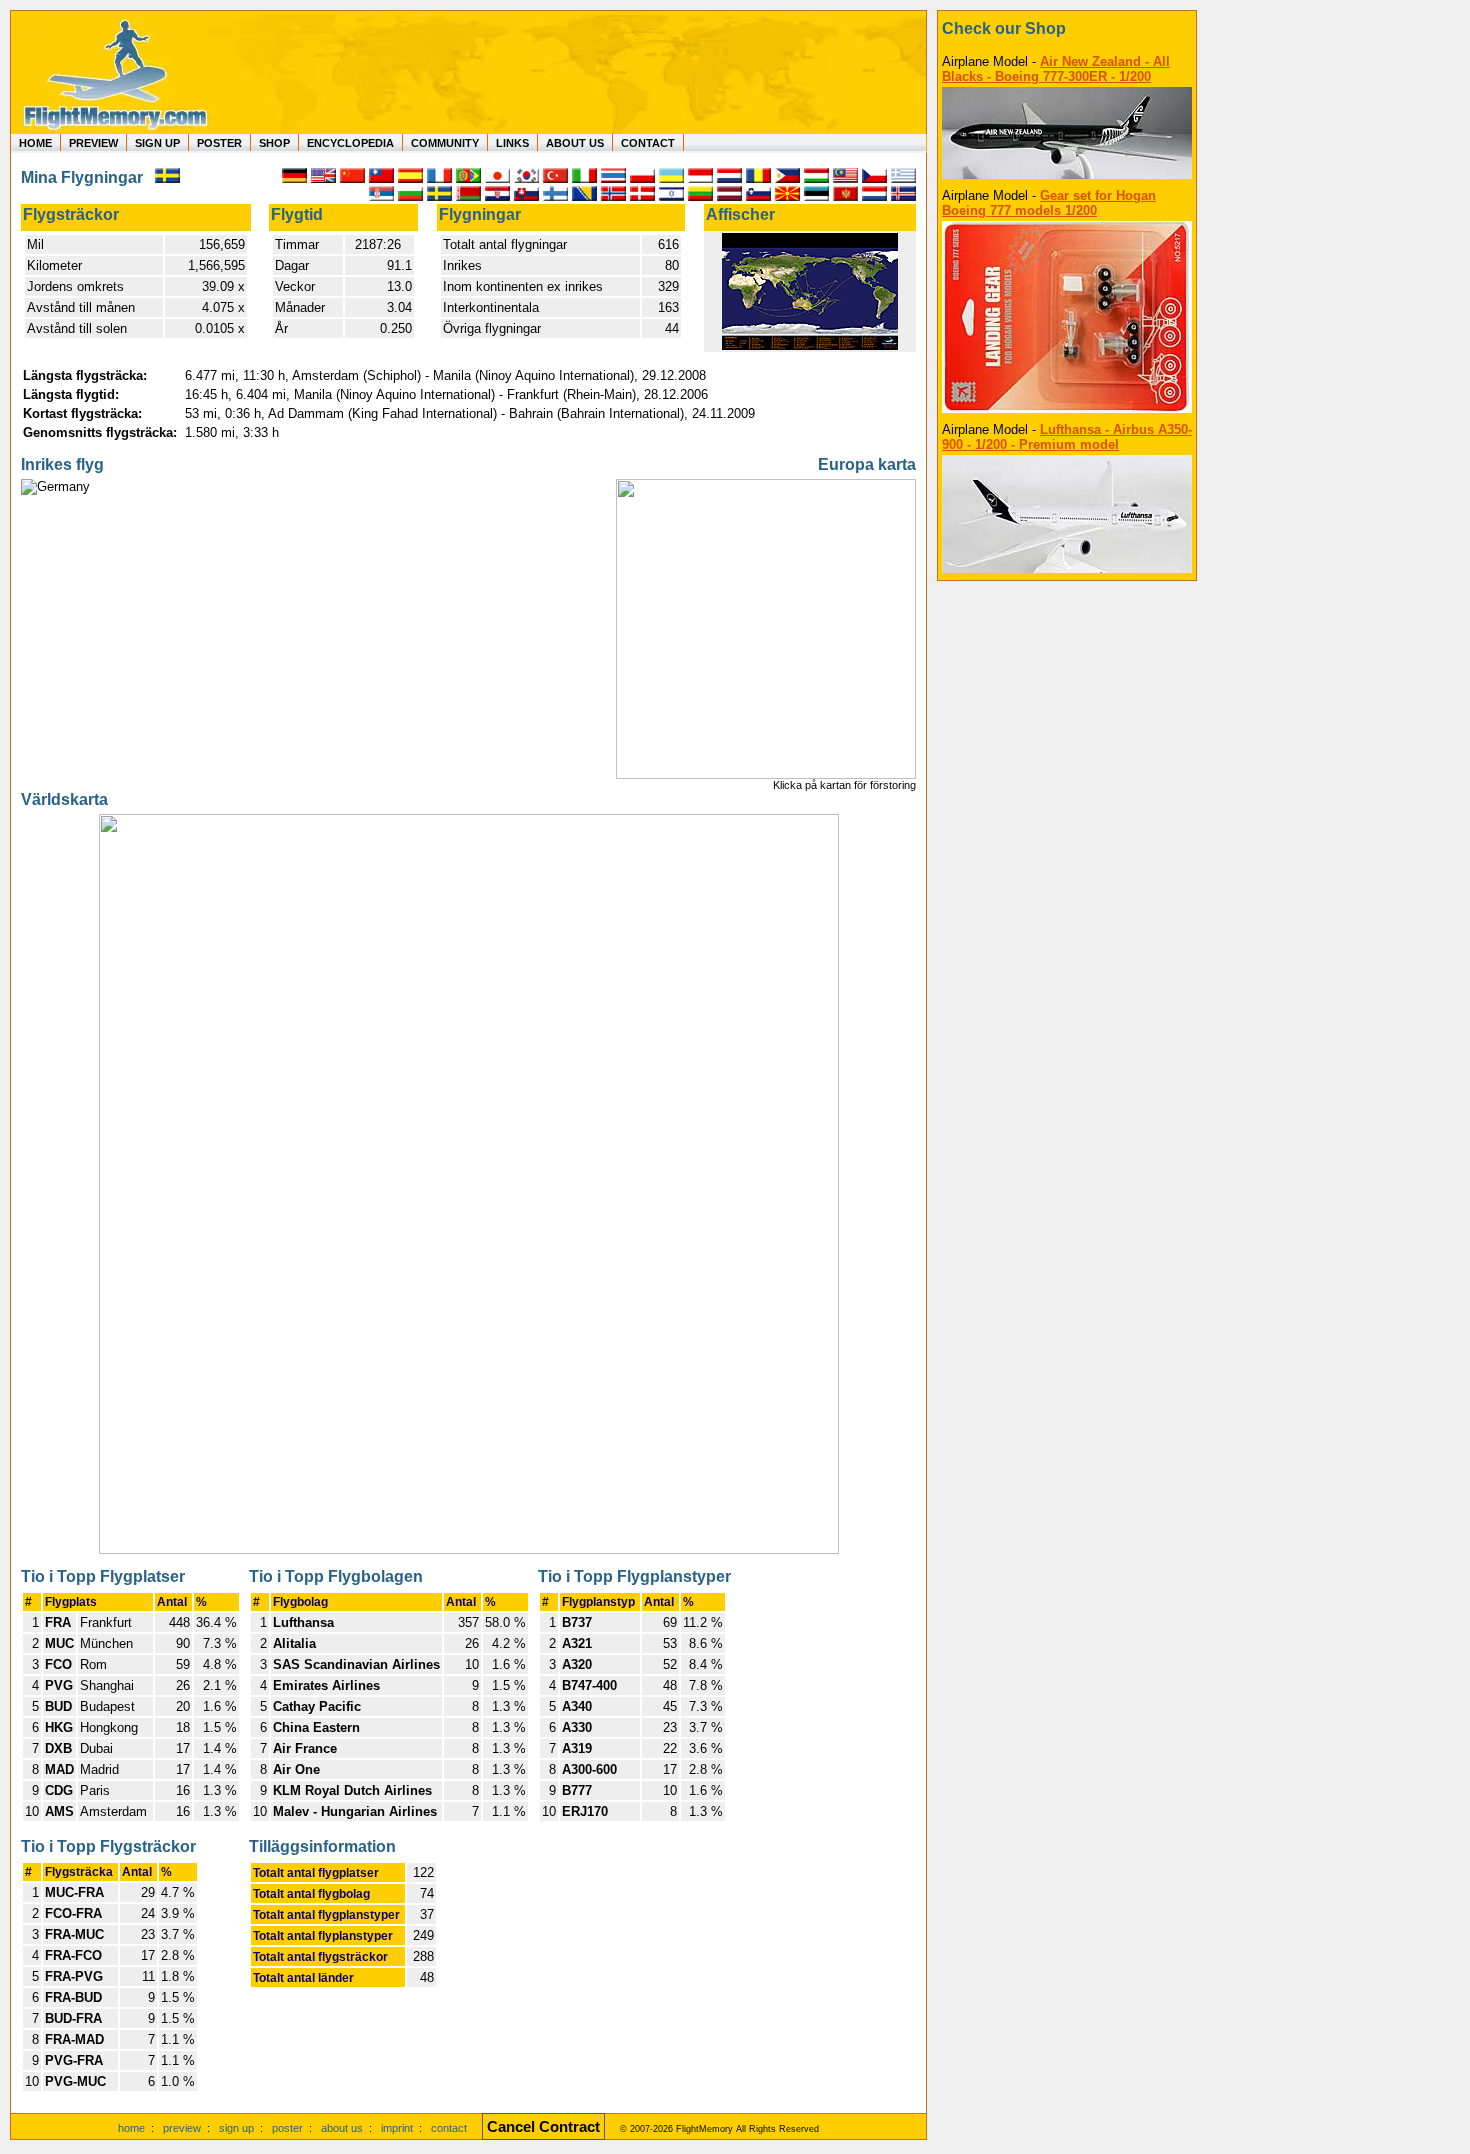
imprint (397, 2128)
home (131, 2128)
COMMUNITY (445, 143)
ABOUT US (575, 143)
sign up (236, 2128)
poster (287, 2128)
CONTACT (648, 143)
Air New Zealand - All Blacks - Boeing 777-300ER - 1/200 (1056, 69)
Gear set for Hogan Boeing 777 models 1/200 (1049, 203)
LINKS (512, 143)
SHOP (274, 143)
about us (342, 2128)
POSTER (219, 143)
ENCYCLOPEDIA (350, 143)
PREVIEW (93, 143)
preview (182, 2128)
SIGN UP (157, 143)
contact (449, 2128)
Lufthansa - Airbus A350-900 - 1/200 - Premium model (1067, 437)
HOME (35, 143)
